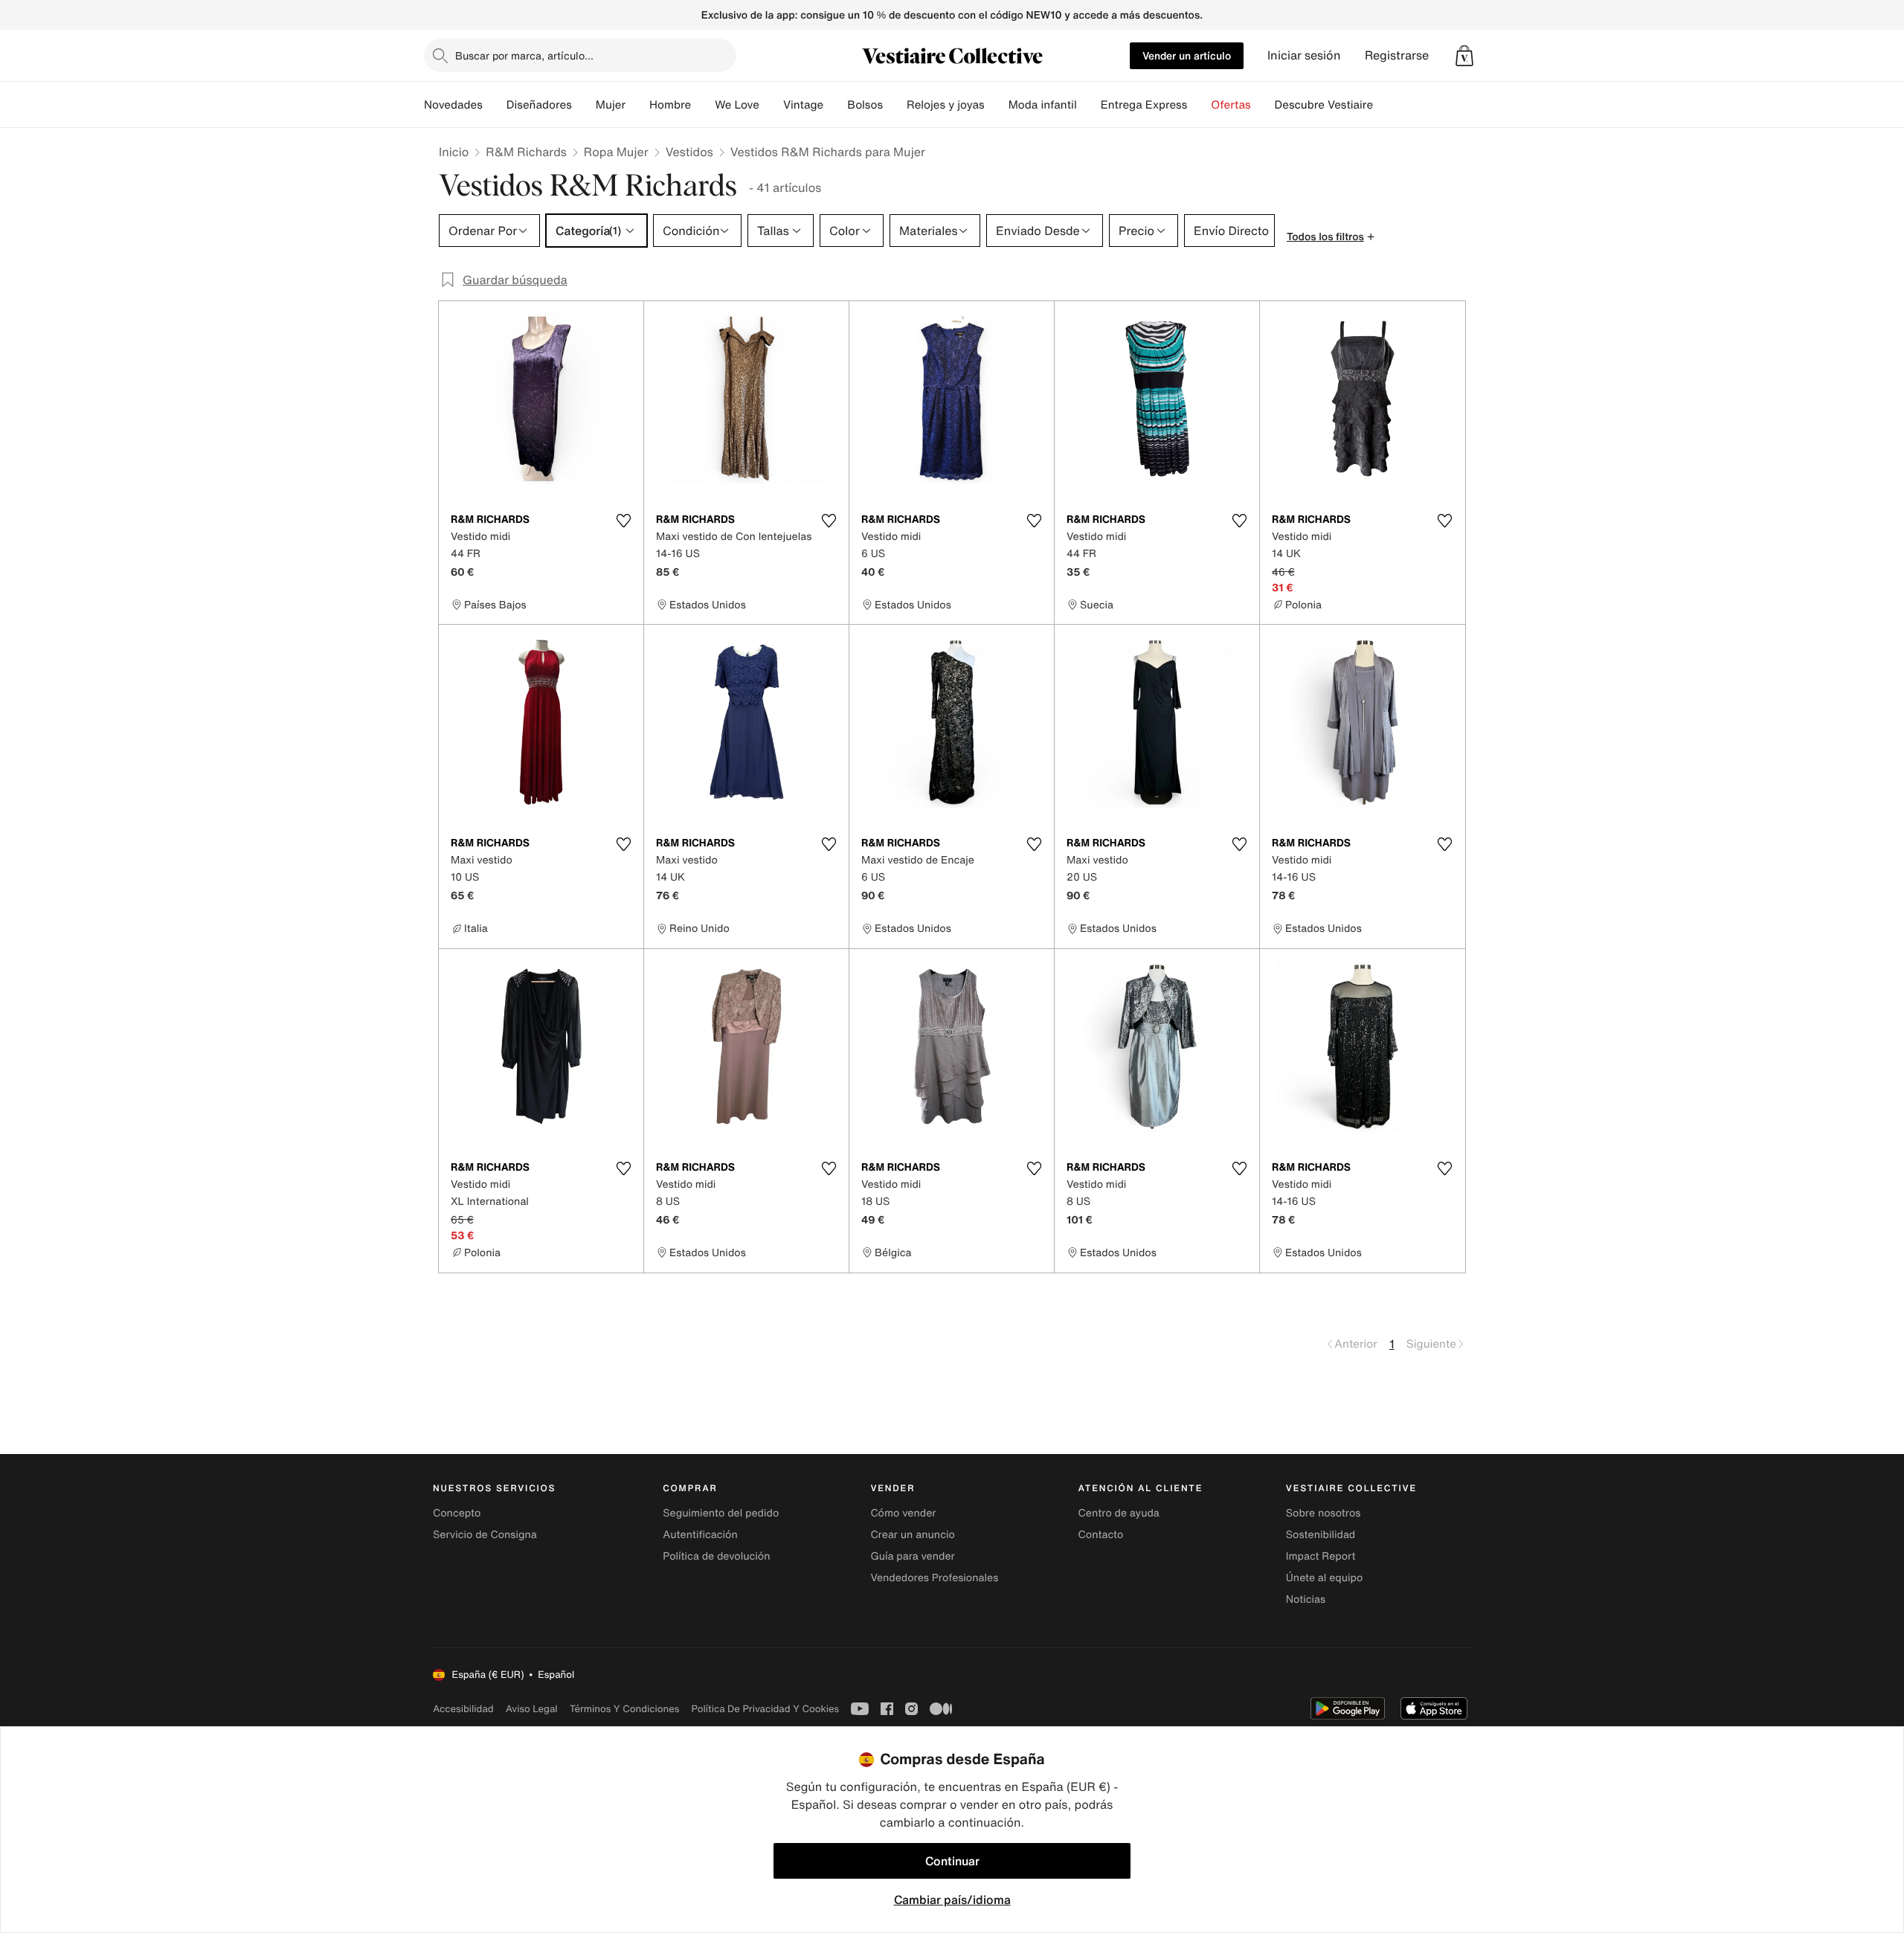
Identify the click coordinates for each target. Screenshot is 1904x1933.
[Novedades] (495, 105)
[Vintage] (835, 105)
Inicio (454, 152)
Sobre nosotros (1324, 1513)
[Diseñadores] (584, 105)
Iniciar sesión (1304, 55)
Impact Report (1321, 1556)
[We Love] (771, 105)
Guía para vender (912, 1556)
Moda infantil (1043, 105)
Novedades (453, 105)
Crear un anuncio (912, 1535)
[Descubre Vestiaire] (1385, 105)
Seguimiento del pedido (721, 1513)
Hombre (670, 105)
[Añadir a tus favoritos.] (623, 521)
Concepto (457, 1513)
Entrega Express (1144, 105)
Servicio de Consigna (485, 1535)
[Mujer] (637, 105)
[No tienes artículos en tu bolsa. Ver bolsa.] (1464, 56)
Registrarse (1397, 55)
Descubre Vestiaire (1324, 105)
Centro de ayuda (1119, 1513)
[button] (1464, 56)
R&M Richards (526, 152)
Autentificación (700, 1535)
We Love (737, 105)
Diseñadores (539, 105)
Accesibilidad (463, 1709)
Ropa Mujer (616, 152)
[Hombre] (703, 105)
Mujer (611, 105)
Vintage (803, 105)
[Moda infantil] (1089, 105)
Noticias (1306, 1599)
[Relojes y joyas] (997, 105)
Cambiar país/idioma (952, 1900)
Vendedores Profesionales (934, 1578)
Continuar (952, 1861)
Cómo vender (903, 1513)
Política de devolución (716, 1556)
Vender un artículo (1187, 55)
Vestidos (689, 152)
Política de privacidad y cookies (765, 1709)
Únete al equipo (1325, 1578)
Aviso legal (532, 1709)
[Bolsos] (895, 105)
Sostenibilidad (1321, 1535)
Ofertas (1231, 105)
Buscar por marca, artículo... (524, 55)
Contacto (1101, 1535)
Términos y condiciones (625, 1709)
